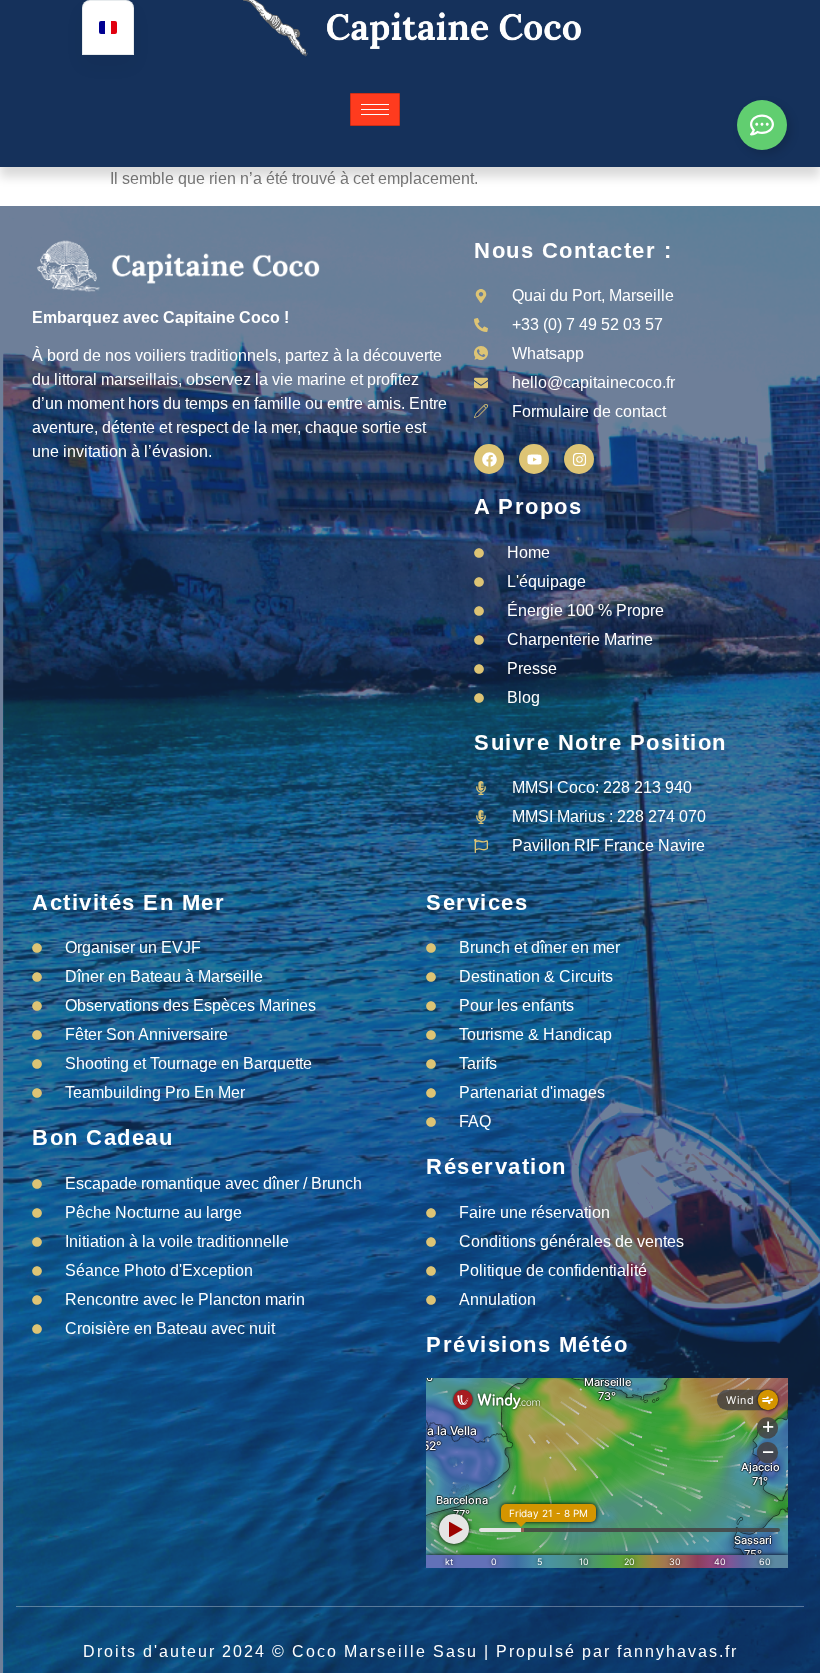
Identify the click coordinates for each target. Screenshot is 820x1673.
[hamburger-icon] (375, 109)
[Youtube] (534, 459)
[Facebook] (489, 459)
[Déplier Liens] (762, 125)
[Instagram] (579, 459)
